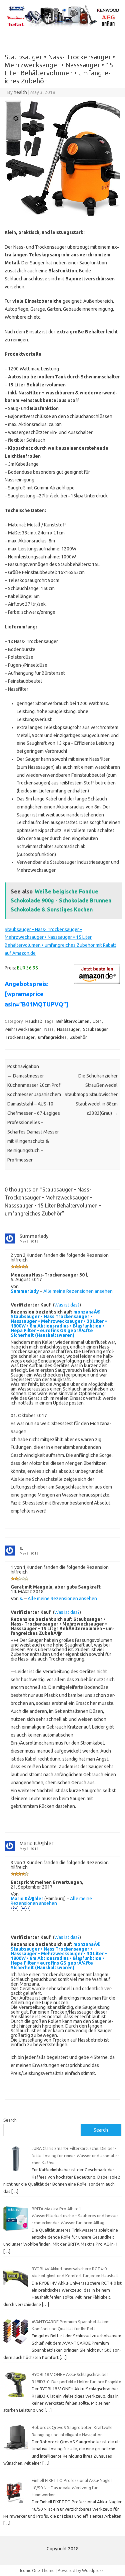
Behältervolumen (73, 1021)
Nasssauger (68, 1029)
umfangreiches (52, 1037)
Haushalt (34, 1021)
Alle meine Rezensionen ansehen (78, 1291)
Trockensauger (20, 1037)
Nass (49, 1029)
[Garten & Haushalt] (62, 26)
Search (10, 2120)
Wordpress (93, 2570)
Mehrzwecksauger (23, 1029)
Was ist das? (67, 1305)
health (20, 92)
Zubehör (78, 1037)
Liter (97, 1021)
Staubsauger (95, 1029)
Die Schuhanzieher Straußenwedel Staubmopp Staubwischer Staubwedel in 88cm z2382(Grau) (91, 1094)
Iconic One (30, 2570)
